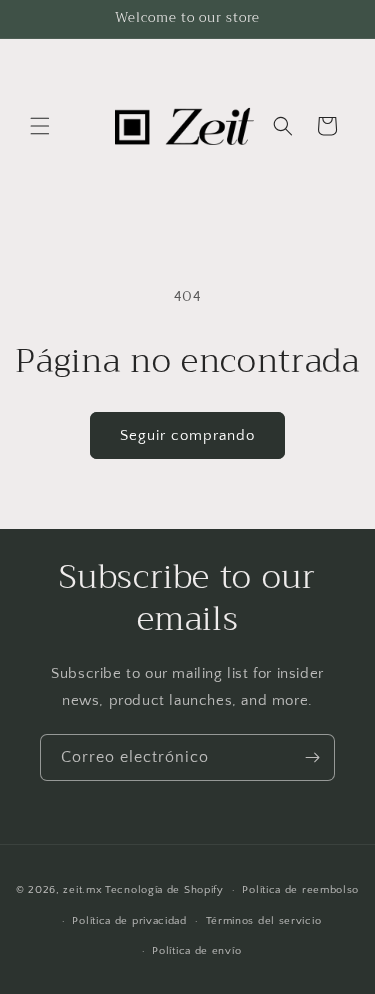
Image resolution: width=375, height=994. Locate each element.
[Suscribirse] (312, 757)
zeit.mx (82, 890)
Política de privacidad (129, 921)
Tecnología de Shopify (164, 890)
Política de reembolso (300, 890)
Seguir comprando (187, 435)
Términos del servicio (264, 921)
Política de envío (196, 951)
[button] (40, 126)
